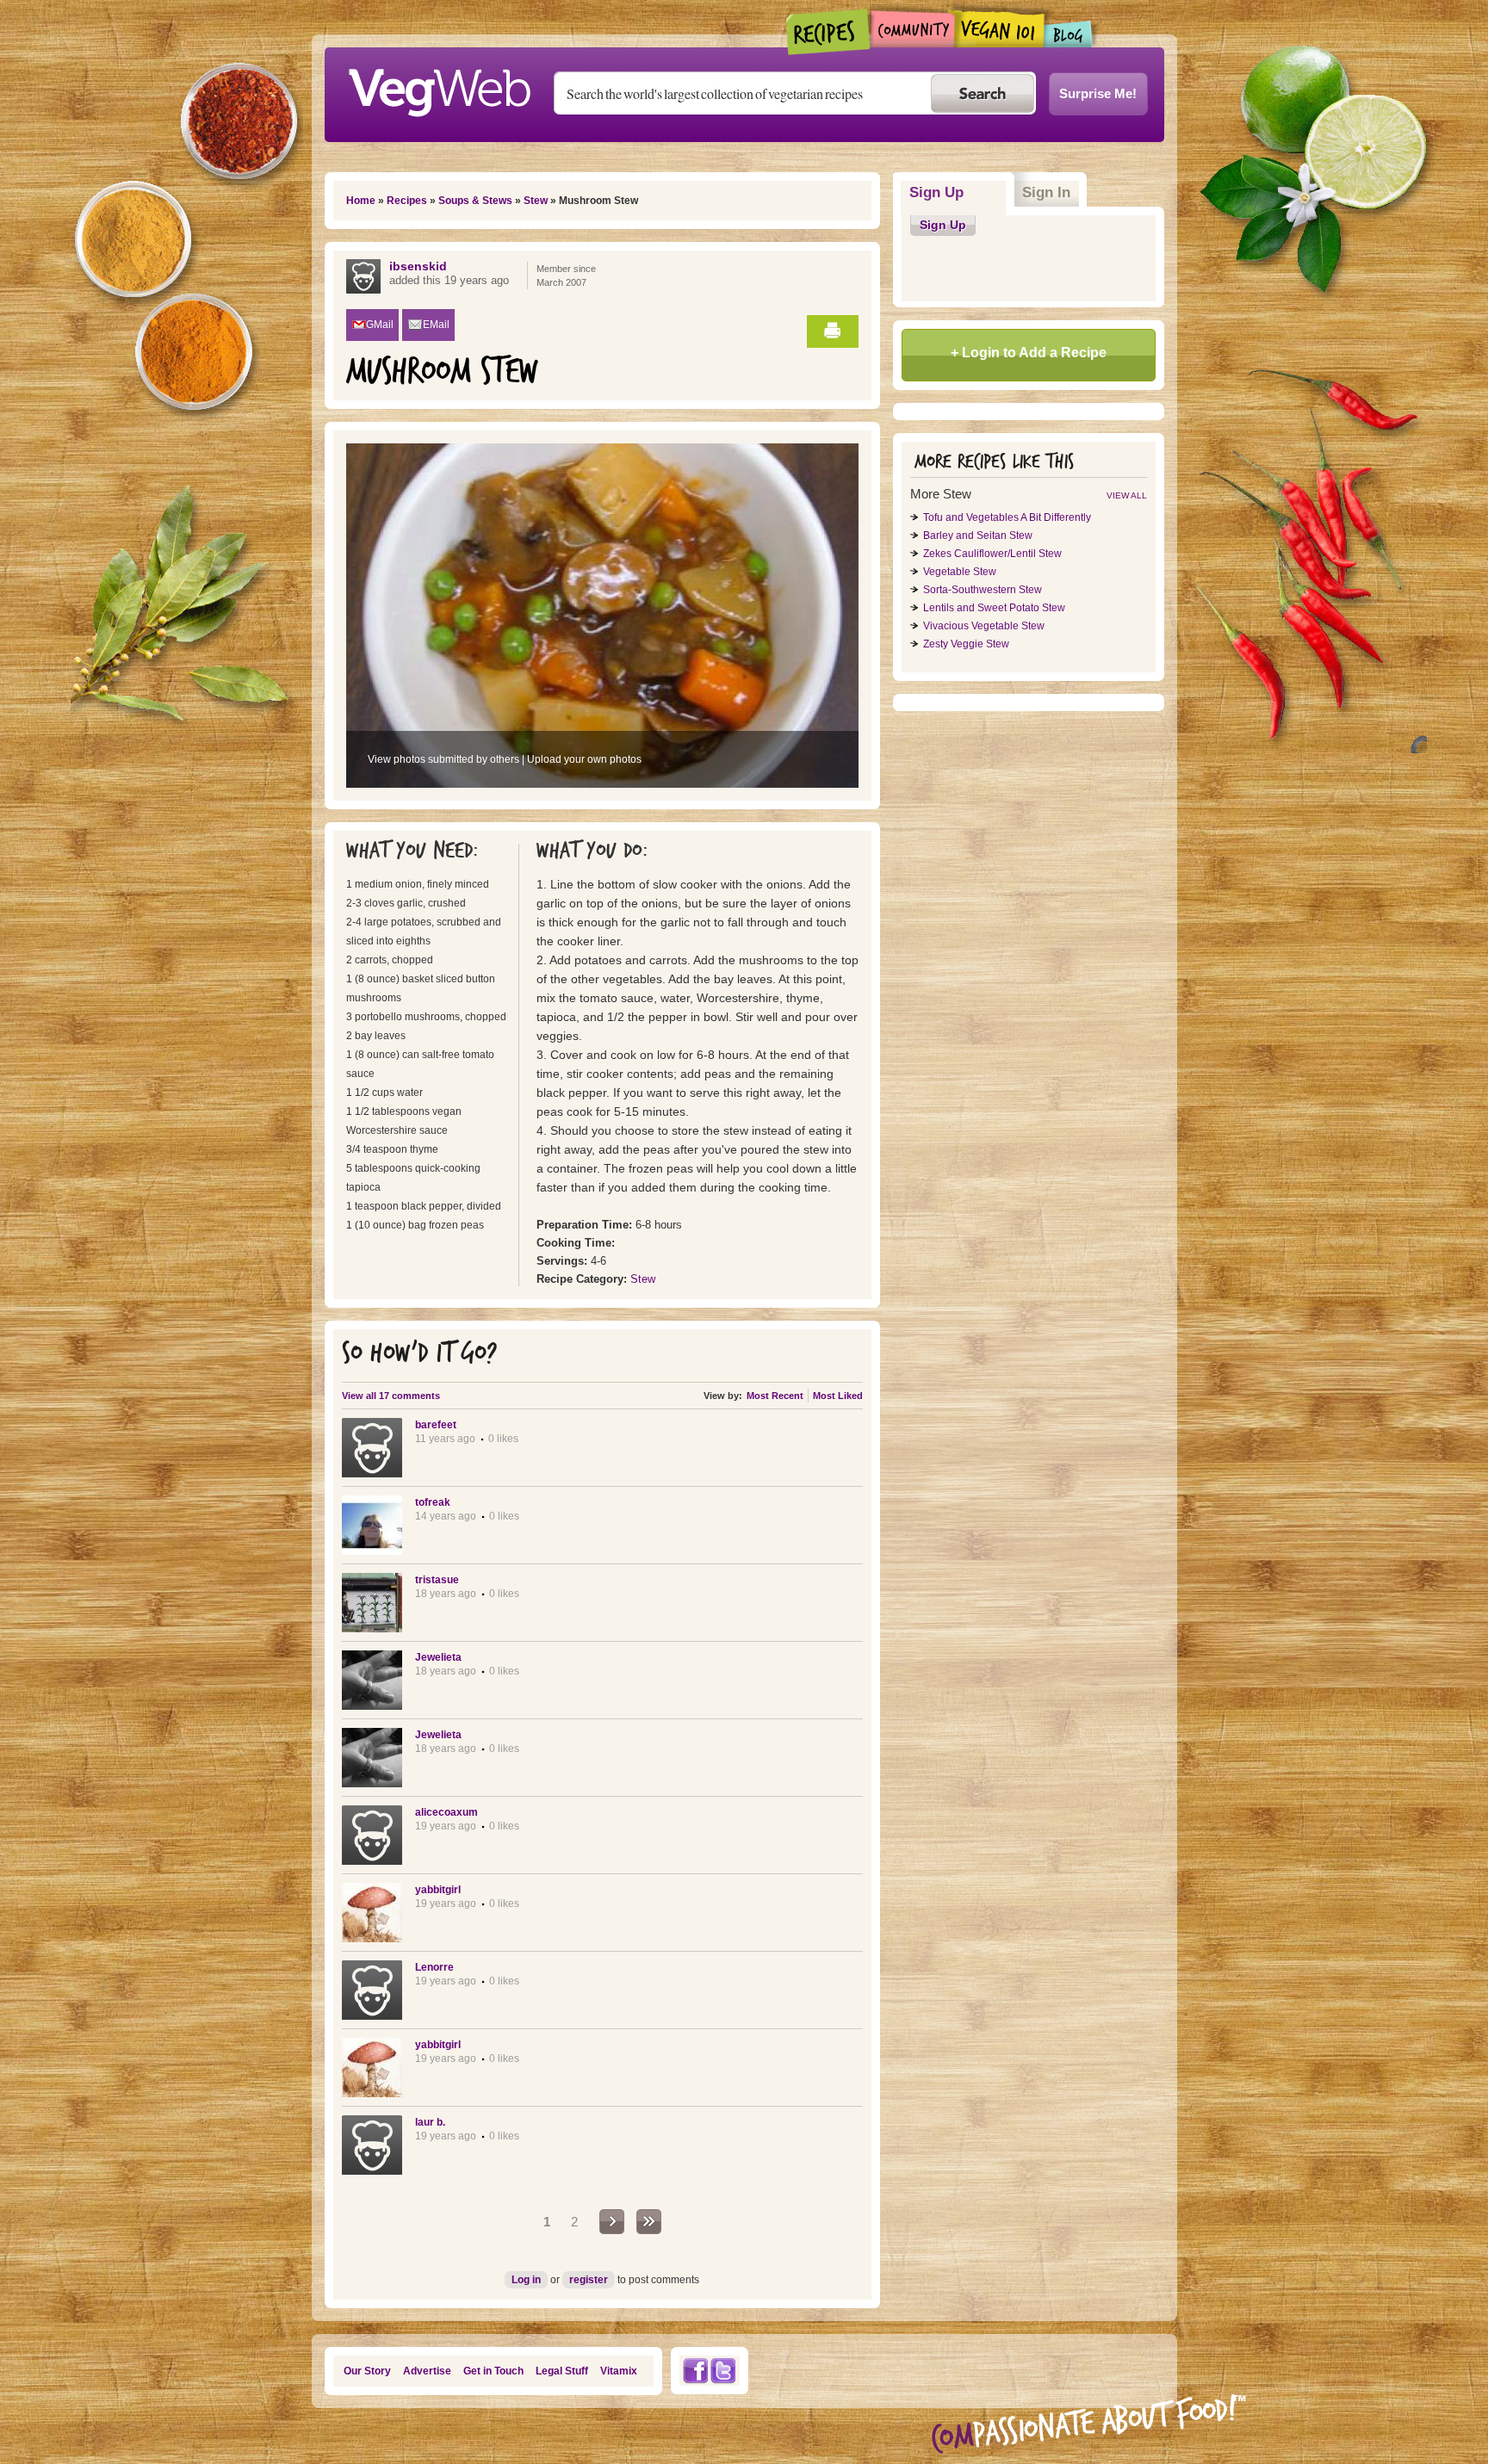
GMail (380, 325)
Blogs (1069, 34)
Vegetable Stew (960, 572)
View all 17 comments (391, 1396)
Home (361, 201)
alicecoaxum (446, 1812)
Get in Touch (493, 2371)
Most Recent (775, 1396)
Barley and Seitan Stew (978, 536)
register (589, 2280)
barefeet (436, 1425)
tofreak (433, 1502)
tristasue (437, 1580)
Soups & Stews (475, 201)
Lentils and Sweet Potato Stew (994, 608)
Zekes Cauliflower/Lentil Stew (992, 554)
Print (833, 331)
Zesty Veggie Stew (966, 644)
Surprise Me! (1098, 93)
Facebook (695, 2371)
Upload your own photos (584, 759)
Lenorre (434, 1967)
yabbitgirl (438, 1890)
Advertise (427, 2371)
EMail (436, 325)
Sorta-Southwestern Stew (983, 590)
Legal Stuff (562, 2371)
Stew (536, 201)
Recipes (829, 32)
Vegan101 (999, 28)
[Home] (439, 88)
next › (612, 2222)
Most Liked (838, 1396)
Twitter (723, 2371)
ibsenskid (418, 266)
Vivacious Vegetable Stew (984, 626)
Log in (526, 2280)
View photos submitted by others (443, 759)
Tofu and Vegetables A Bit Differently (1007, 517)
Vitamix (619, 2371)
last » (649, 2222)
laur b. (430, 2122)
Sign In (1046, 192)
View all (1127, 495)
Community (912, 29)
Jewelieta (438, 1657)
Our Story (367, 2371)
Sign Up (958, 192)
